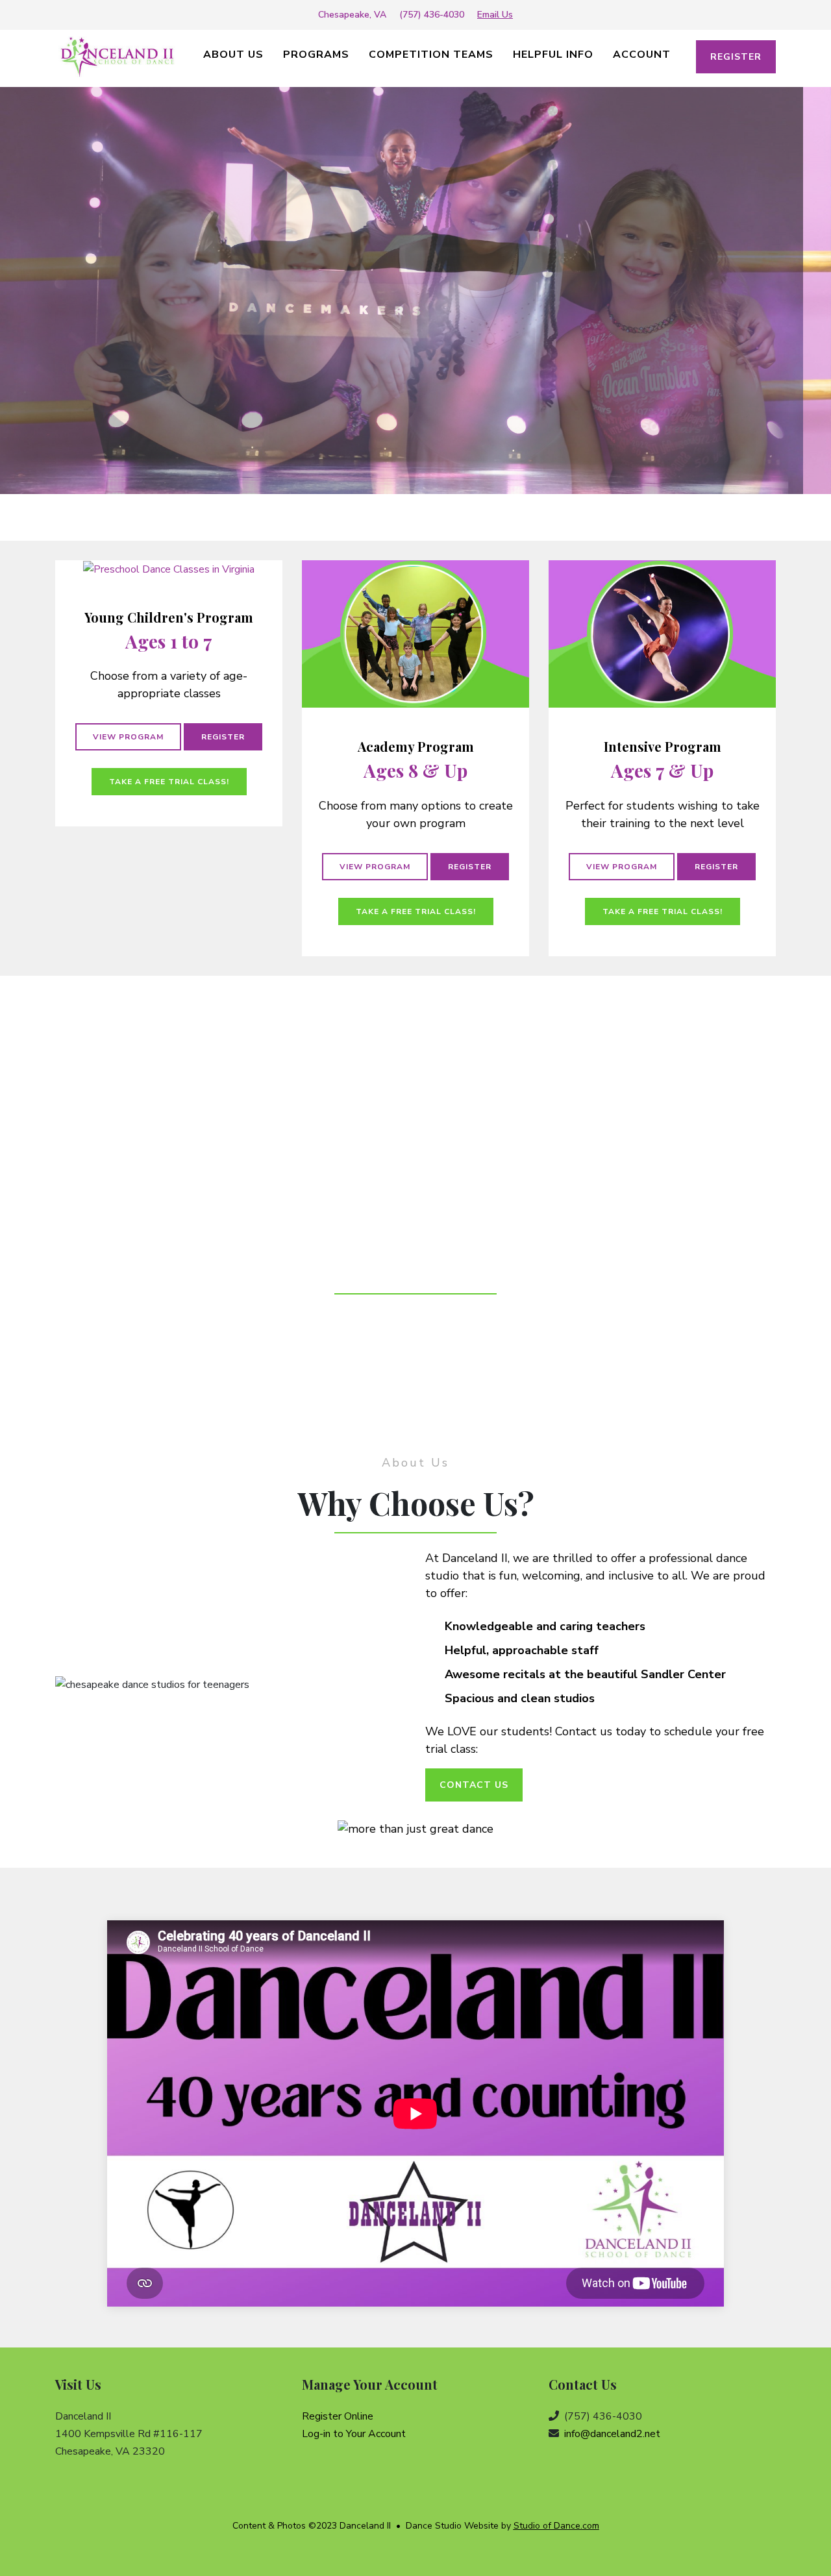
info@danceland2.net (612, 2434)
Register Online (338, 2416)
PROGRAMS (316, 55)
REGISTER (736, 57)
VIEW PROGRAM (128, 737)
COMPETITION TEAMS (431, 55)
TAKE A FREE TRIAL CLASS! (169, 782)
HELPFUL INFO (553, 55)
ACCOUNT (642, 55)
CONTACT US (474, 1785)
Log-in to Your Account (354, 2434)
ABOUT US (233, 55)
